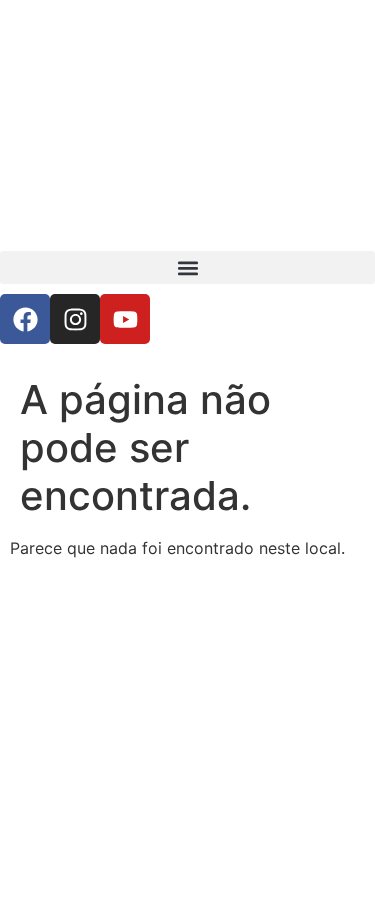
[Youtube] (125, 319)
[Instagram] (75, 319)
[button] (187, 267)
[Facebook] (25, 319)
